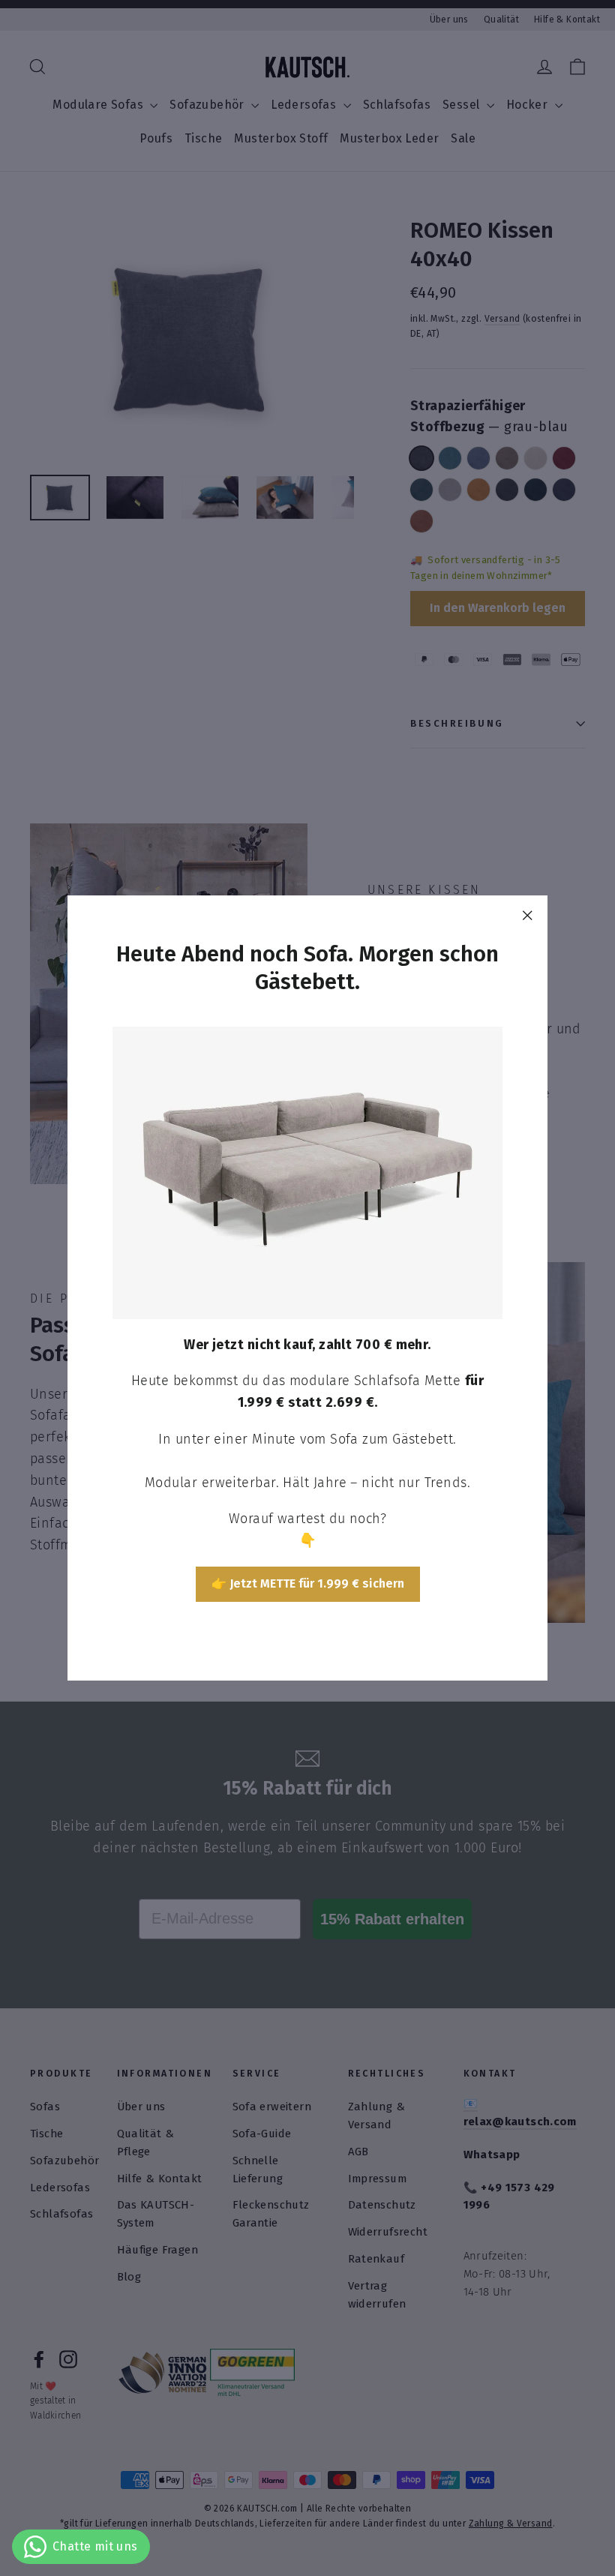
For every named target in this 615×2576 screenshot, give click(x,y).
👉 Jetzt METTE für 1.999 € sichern (308, 1583)
